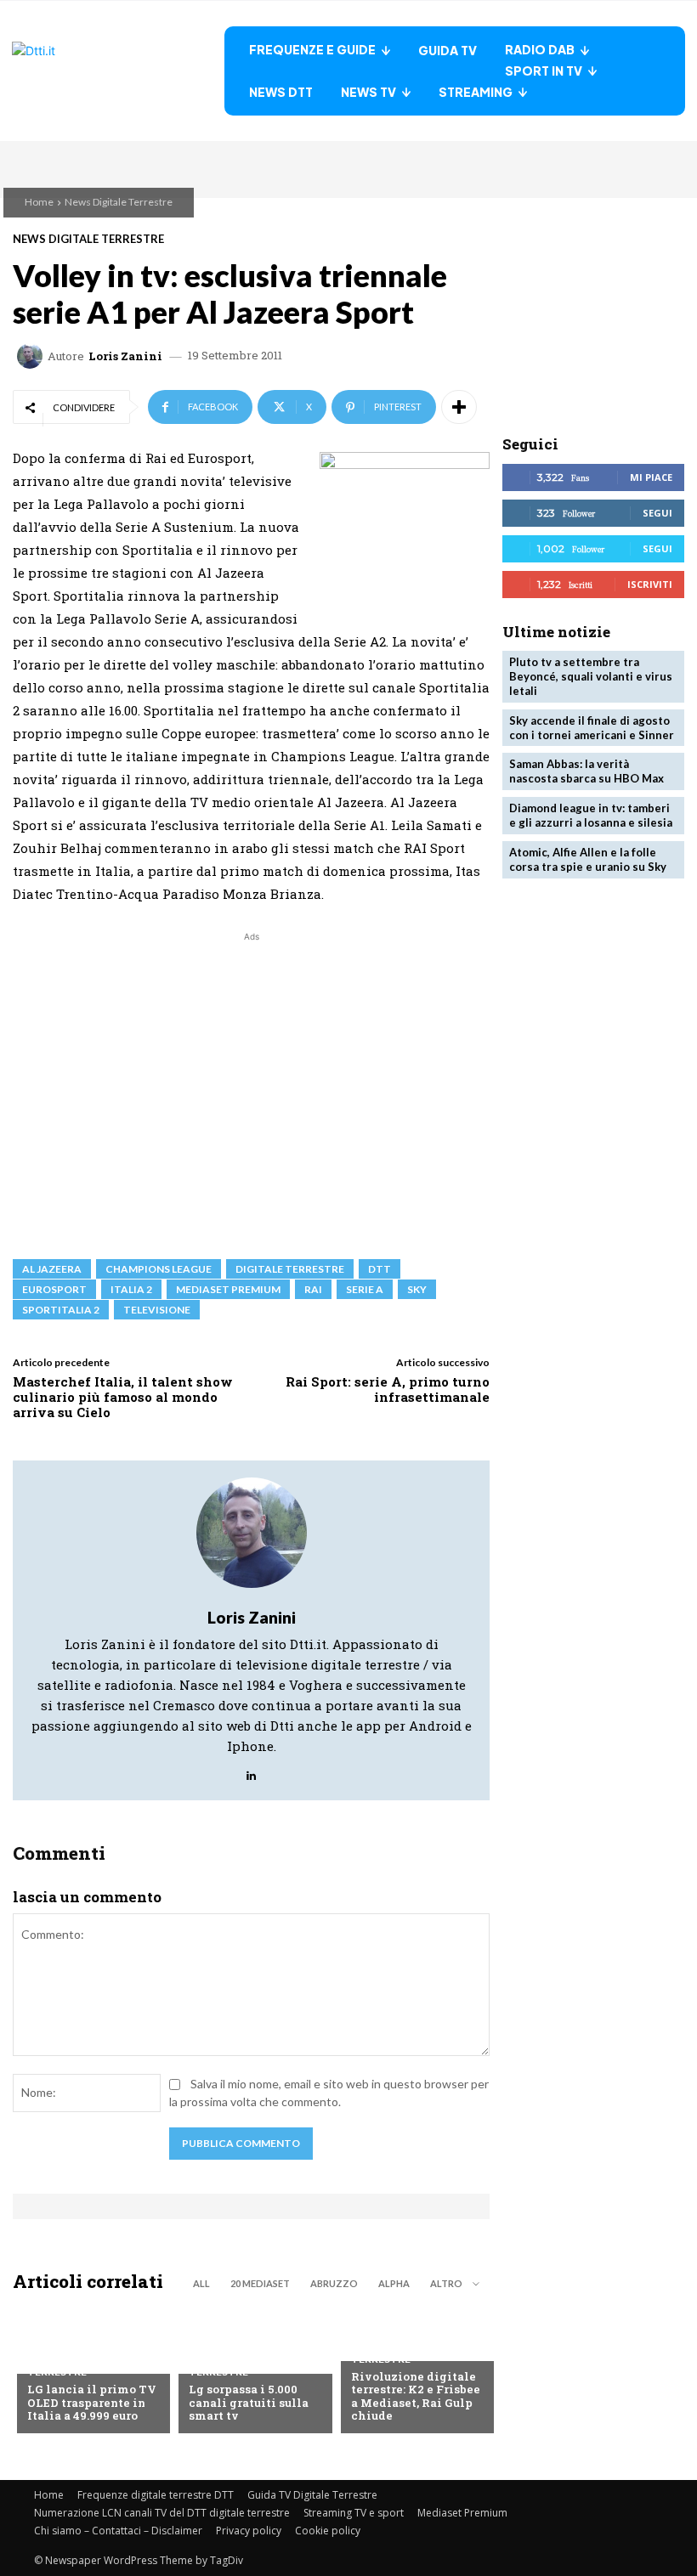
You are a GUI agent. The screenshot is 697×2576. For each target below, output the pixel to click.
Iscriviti (650, 584)
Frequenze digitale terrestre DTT (156, 2495)
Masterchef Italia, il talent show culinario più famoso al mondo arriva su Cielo (123, 1397)
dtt (380, 1269)
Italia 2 (131, 1289)
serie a (365, 1289)
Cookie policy (328, 2531)
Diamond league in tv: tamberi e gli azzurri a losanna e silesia (591, 815)
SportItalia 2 (61, 1310)
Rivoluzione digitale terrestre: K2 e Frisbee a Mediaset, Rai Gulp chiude (416, 2396)
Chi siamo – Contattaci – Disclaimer (118, 2531)
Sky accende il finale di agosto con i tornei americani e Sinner (592, 728)
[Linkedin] (251, 1771)
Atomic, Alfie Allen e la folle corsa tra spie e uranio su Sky (588, 859)
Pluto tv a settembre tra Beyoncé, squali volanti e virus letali (591, 676)
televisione (157, 1310)
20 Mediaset (260, 2283)
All (201, 2283)
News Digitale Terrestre (119, 202)
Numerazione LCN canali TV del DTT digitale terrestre (162, 2513)
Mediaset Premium (462, 2513)
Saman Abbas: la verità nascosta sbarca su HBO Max (586, 771)
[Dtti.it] (118, 71)
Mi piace (651, 477)
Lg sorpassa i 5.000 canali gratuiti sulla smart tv (249, 2402)
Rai (313, 1289)
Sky (417, 1289)
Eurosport (54, 1289)
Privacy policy (249, 2531)
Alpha (394, 2283)
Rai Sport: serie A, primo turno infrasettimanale (388, 1389)
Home (39, 202)
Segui (657, 513)
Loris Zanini (125, 356)
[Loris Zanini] (32, 356)
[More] (459, 407)
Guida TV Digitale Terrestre (312, 2495)
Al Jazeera (52, 1269)
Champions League (159, 1269)
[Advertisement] (251, 1088)
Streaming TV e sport (354, 2513)
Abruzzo (334, 2283)
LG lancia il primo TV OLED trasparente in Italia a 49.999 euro (92, 2402)
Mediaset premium (228, 1289)
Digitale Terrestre (290, 1269)
